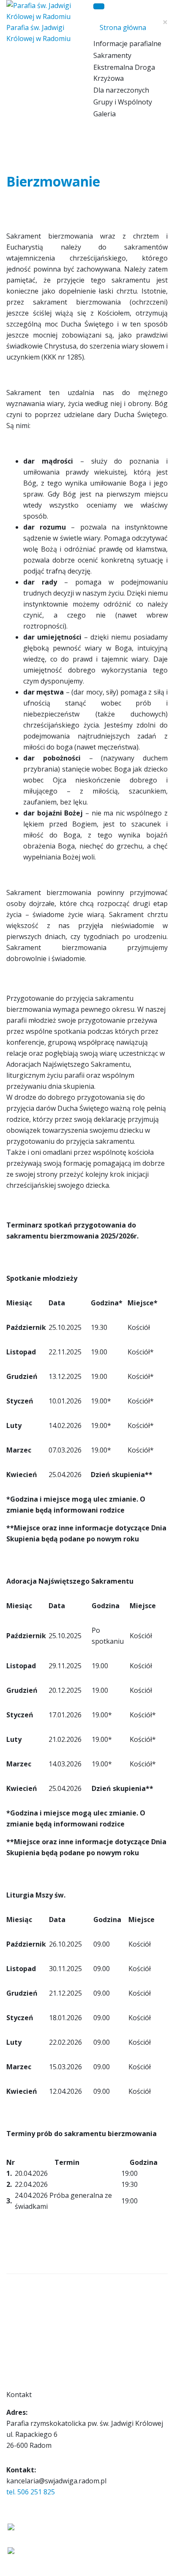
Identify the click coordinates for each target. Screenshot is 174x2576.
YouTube (18, 2563)
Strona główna (123, 27)
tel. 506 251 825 (31, 2492)
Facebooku (20, 2540)
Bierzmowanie (53, 181)
